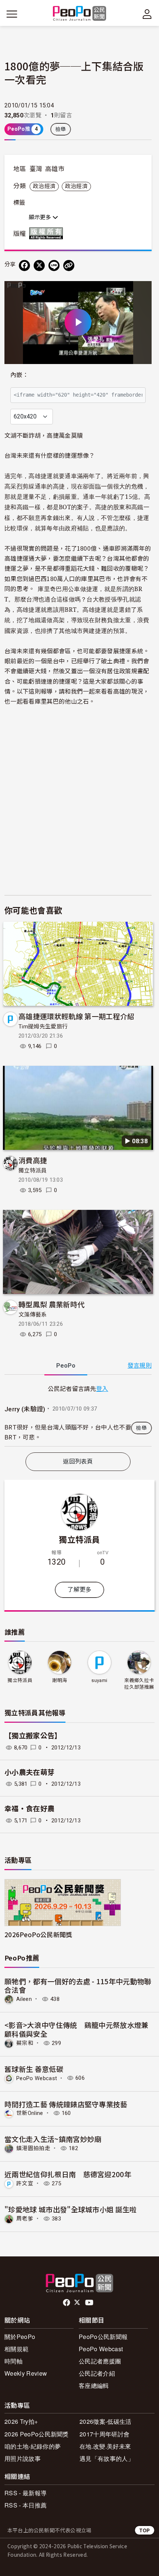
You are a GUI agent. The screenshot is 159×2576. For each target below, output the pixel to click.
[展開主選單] (12, 14)
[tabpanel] (78, 1415)
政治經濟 (44, 186)
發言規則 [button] (140, 1366)
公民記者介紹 (97, 2373)
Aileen (24, 1999)
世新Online (30, 2113)
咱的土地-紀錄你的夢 (33, 2446)
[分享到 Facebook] (24, 266)
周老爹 (25, 2219)
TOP (145, 2530)
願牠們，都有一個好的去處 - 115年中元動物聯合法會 (78, 1986)
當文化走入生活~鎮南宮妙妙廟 (53, 2139)
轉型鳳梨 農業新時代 (51, 1304)
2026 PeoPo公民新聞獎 (37, 2434)
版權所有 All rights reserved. (48, 233)
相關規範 (16, 2349)
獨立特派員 (33, 1171)
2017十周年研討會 (104, 2434)
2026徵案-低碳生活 (106, 2421)
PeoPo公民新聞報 (103, 2337)
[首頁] (80, 14)
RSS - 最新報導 (26, 2493)
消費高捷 (33, 1160)
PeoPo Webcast (37, 2078)
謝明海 (60, 1680)
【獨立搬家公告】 (33, 1736)
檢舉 (61, 129)
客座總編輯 (94, 2385)
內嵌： (19, 375)
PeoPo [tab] (66, 1366)
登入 (102, 1388)
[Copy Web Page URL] (69, 266)
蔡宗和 (25, 2043)
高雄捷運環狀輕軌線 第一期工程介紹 (76, 1016)
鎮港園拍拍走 (33, 2148)
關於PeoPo (20, 2337)
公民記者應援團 (100, 2361)
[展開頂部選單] (147, 14)
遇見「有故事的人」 (107, 2458)
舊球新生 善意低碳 (34, 2069)
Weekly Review (26, 2373)
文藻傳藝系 (33, 1315)
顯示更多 (41, 217)
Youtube (90, 2303)
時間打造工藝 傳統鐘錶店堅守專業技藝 (66, 2104)
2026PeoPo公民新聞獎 (38, 1934)
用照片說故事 (23, 2458)
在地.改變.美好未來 (105, 2446)
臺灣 (36, 169)
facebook (67, 2303)
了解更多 (79, 1590)
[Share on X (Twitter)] (39, 266)
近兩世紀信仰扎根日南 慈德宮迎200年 (68, 2174)
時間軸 (13, 2361)
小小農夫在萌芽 (29, 1773)
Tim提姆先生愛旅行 (43, 1027)
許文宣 (25, 2183)
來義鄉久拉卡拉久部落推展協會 (139, 1684)
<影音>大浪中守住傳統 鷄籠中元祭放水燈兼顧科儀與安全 (77, 2029)
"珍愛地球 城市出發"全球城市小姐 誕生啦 (71, 2209)
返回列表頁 (78, 1461)
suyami (99, 1680)
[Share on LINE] (54, 266)
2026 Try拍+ (21, 2421)
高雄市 (55, 169)
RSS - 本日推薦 (26, 2505)
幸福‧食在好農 (29, 1809)
